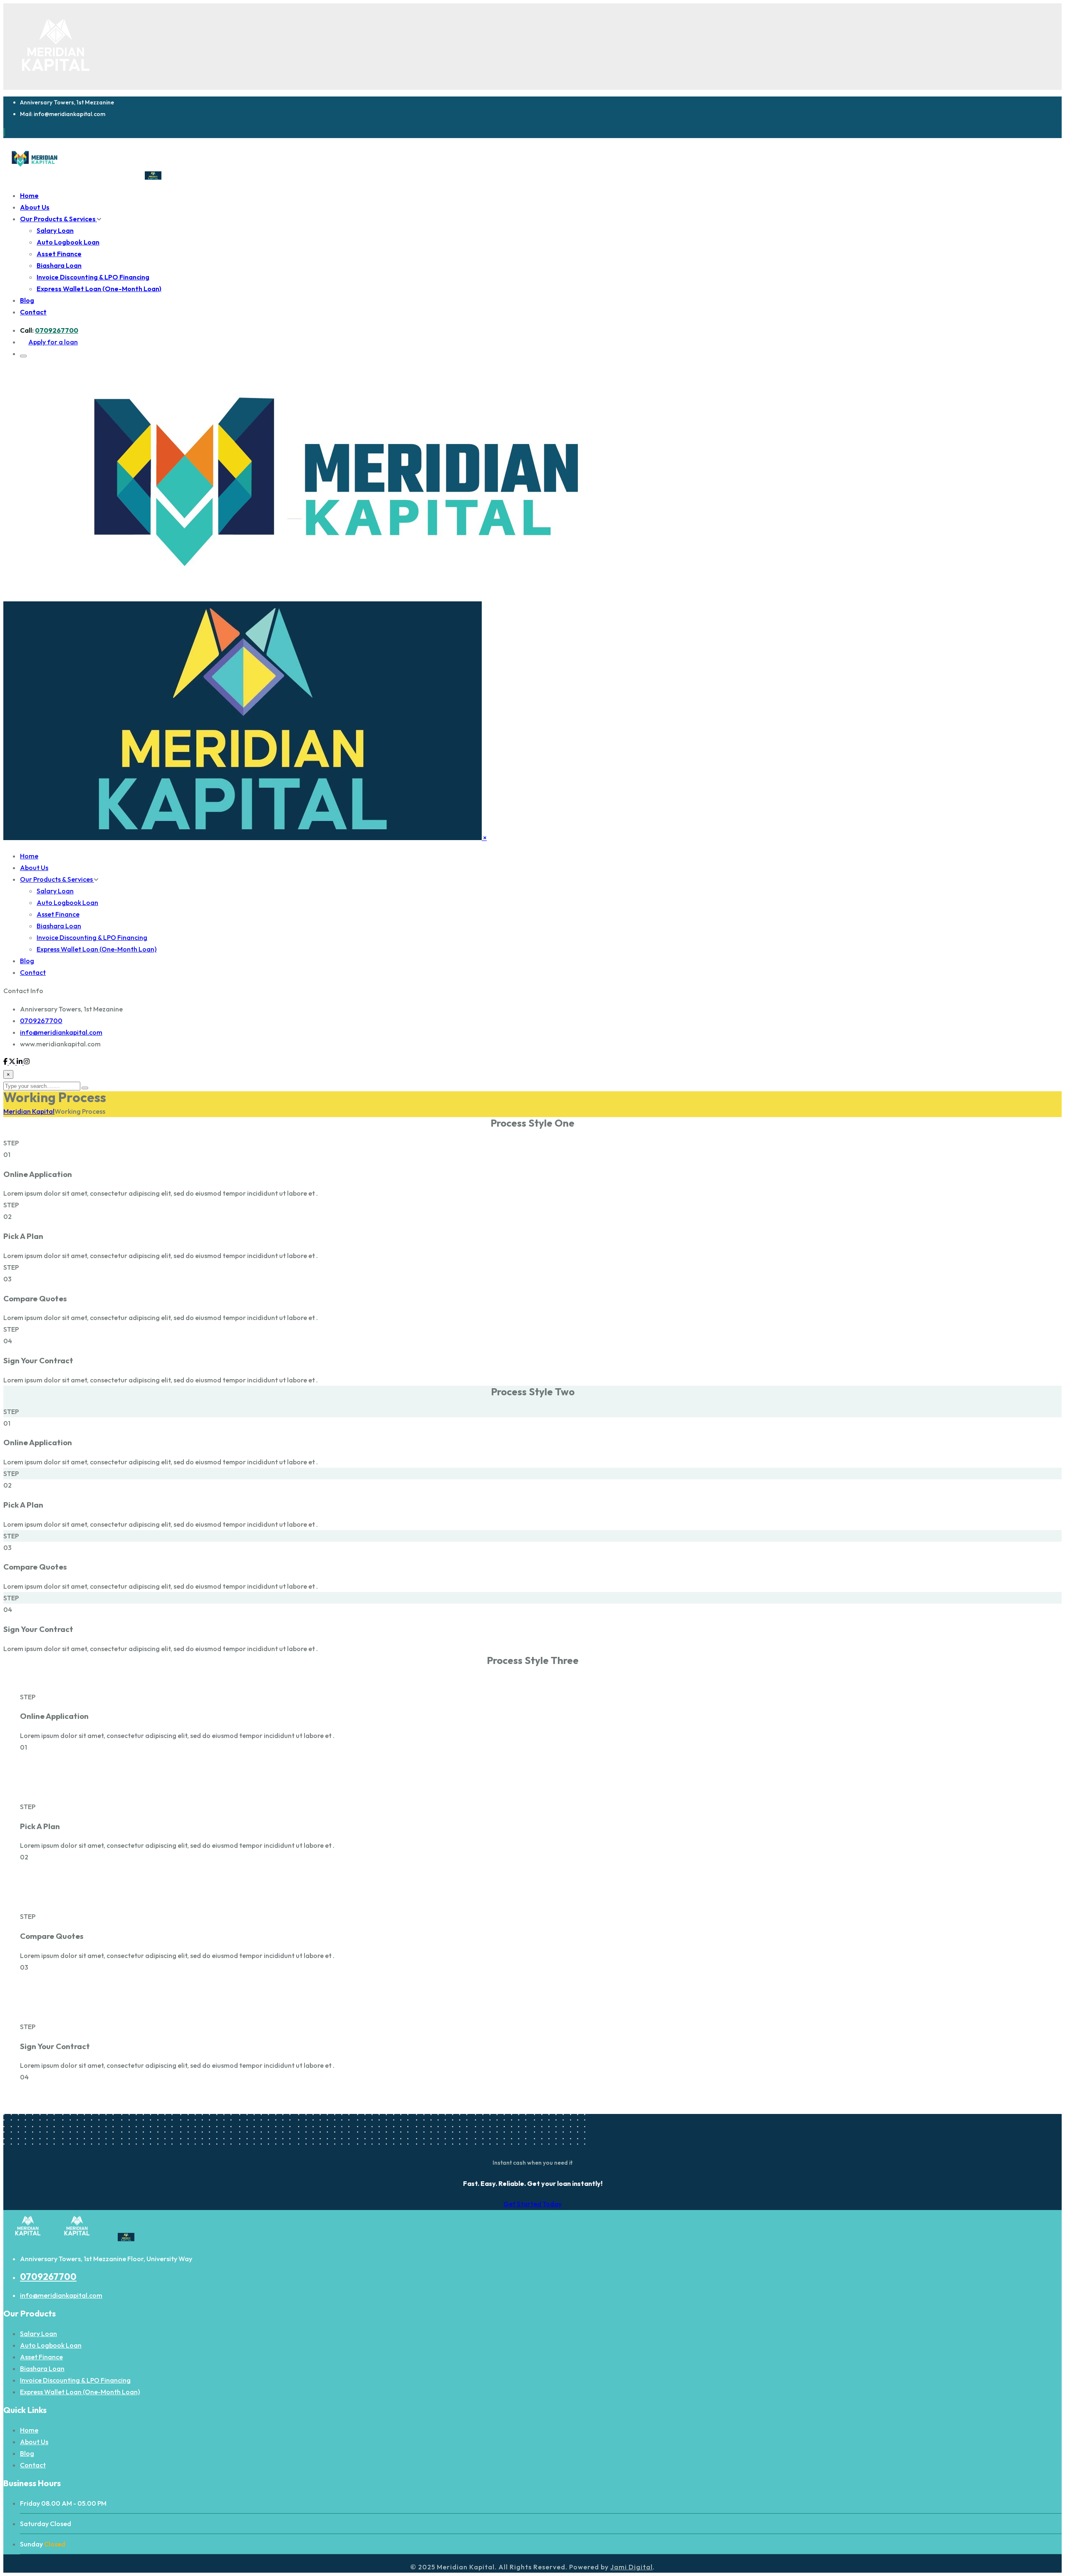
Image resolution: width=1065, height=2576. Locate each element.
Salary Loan (55, 230)
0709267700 (57, 330)
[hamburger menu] (23, 356)
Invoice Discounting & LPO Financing (93, 277)
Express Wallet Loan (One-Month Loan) (99, 289)
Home (29, 195)
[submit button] (85, 1088)
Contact (33, 312)
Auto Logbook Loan (68, 242)
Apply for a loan (53, 342)
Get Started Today (532, 2204)
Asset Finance (59, 254)
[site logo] (91, 177)
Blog (27, 300)
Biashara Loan (59, 265)
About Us (35, 207)
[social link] (6, 1062)
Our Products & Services (58, 219)
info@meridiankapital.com (61, 1032)
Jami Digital (632, 2567)
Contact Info (23, 991)
